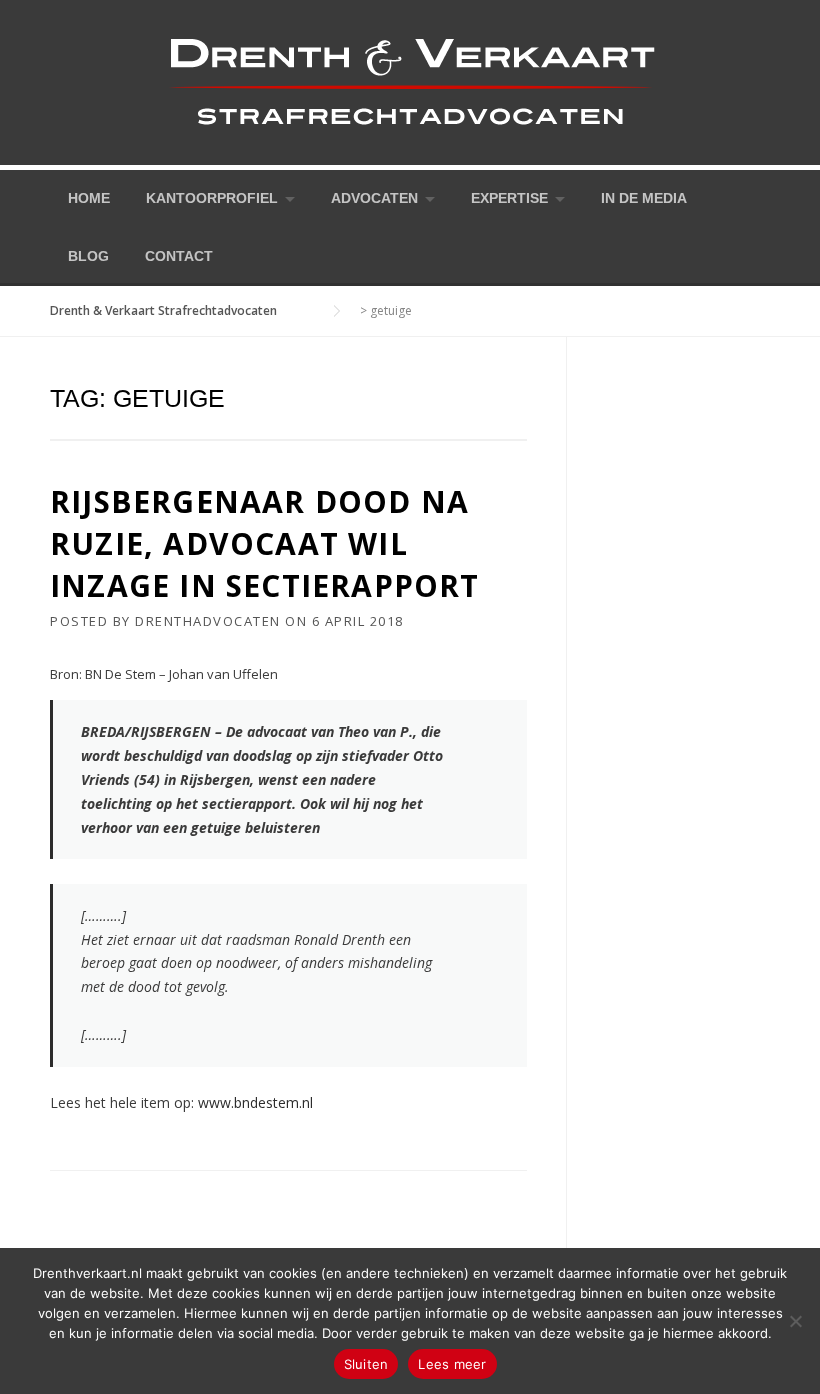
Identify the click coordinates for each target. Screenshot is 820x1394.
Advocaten (374, 198)
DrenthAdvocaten (208, 621)
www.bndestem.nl (255, 1102)
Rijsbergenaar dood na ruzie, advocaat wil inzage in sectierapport (265, 543)
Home (89, 198)
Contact (179, 256)
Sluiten (366, 1364)
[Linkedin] (762, 196)
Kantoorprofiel (212, 198)
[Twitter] (706, 196)
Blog (88, 256)
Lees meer (452, 1364)
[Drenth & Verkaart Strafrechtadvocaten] (410, 80)
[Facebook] (734, 196)
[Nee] (795, 1321)
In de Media (644, 198)
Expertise (509, 198)
